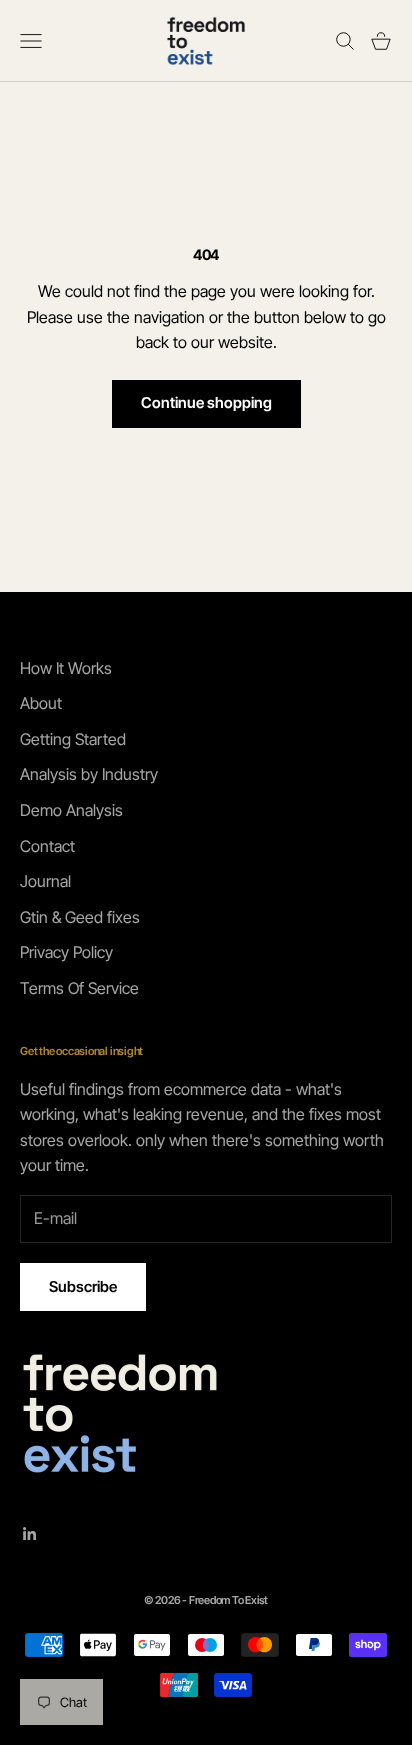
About (41, 703)
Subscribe (83, 1286)
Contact (47, 846)
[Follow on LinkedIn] (30, 1534)
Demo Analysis (71, 810)
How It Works (66, 668)
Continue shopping (206, 402)
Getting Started (73, 739)
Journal (45, 881)
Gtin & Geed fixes (80, 917)
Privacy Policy (66, 952)
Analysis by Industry (89, 774)
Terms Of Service (79, 988)
